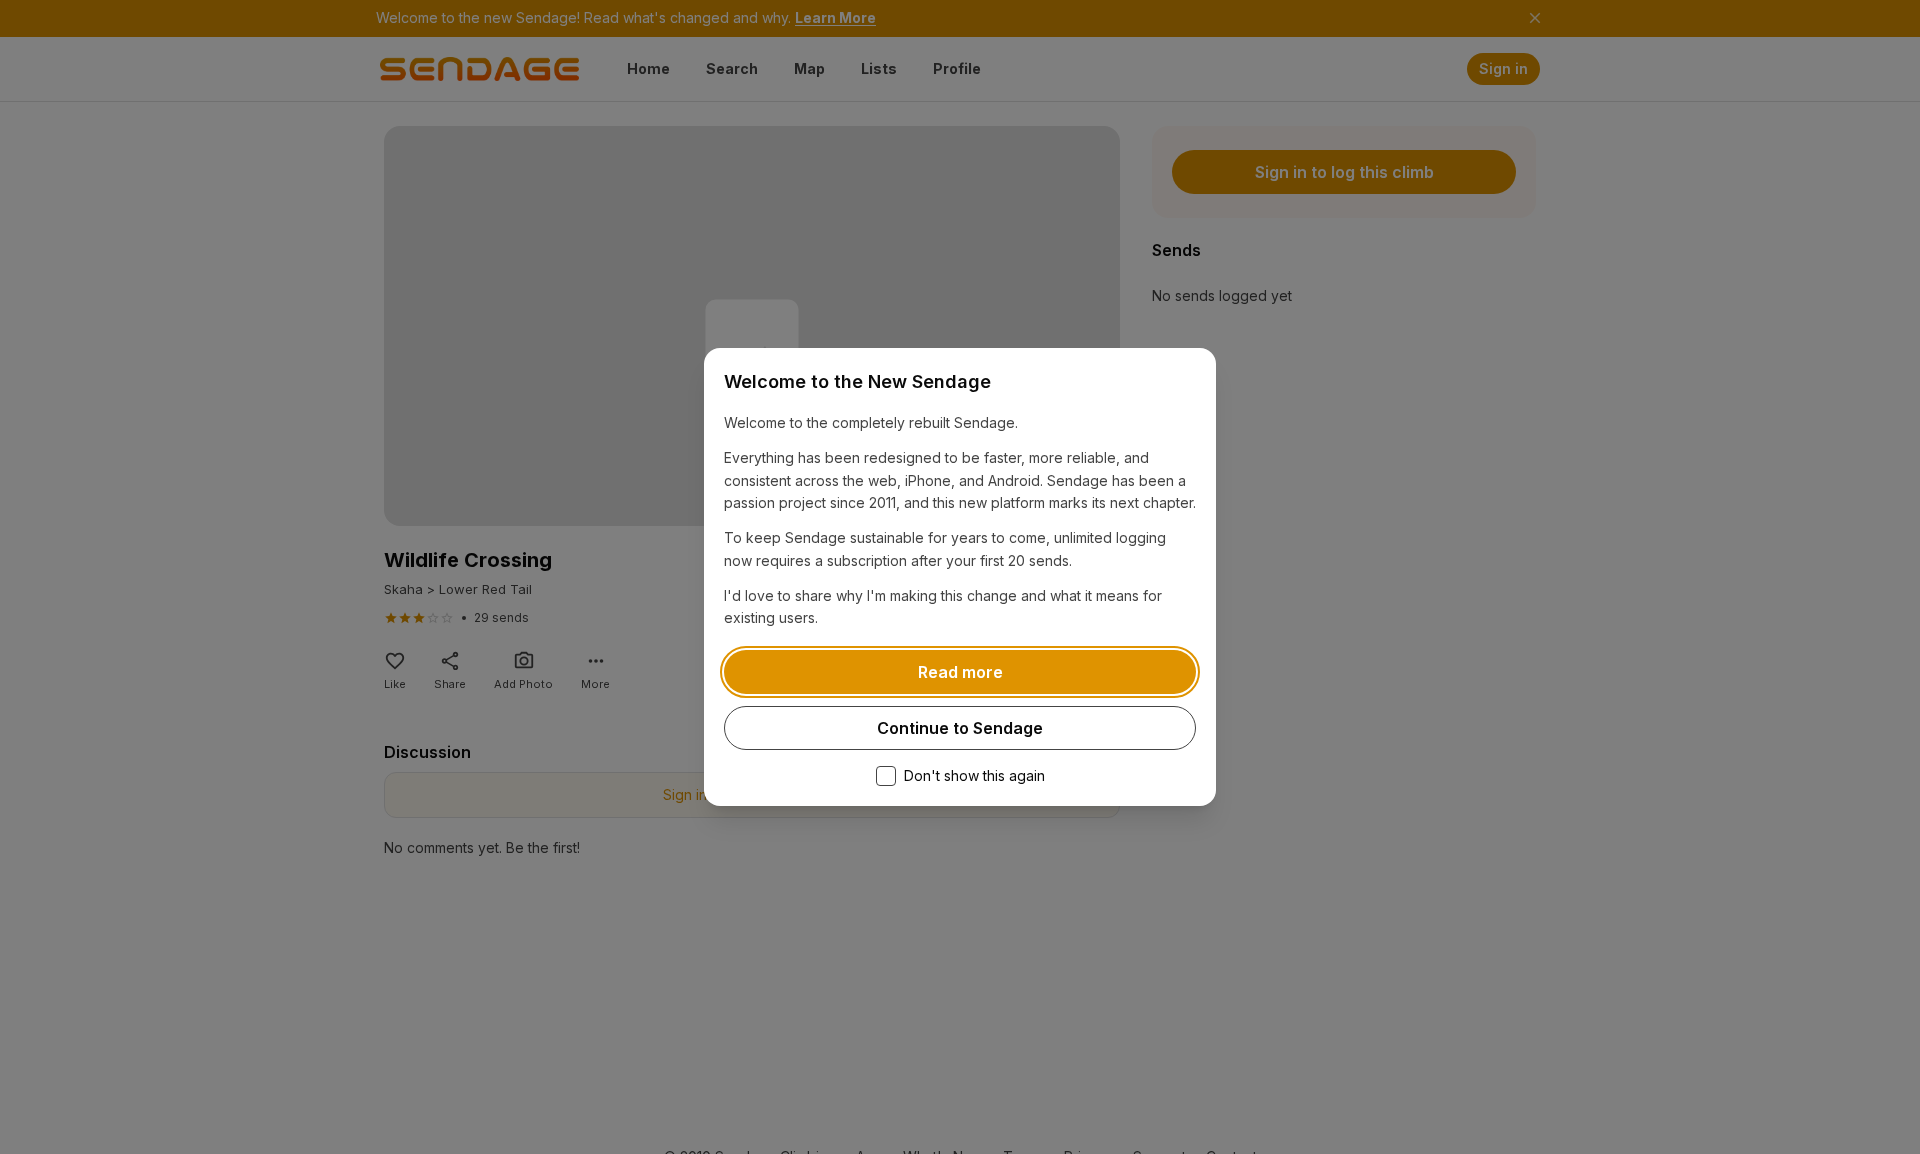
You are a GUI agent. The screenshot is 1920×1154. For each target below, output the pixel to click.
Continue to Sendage (960, 728)
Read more (960, 672)
